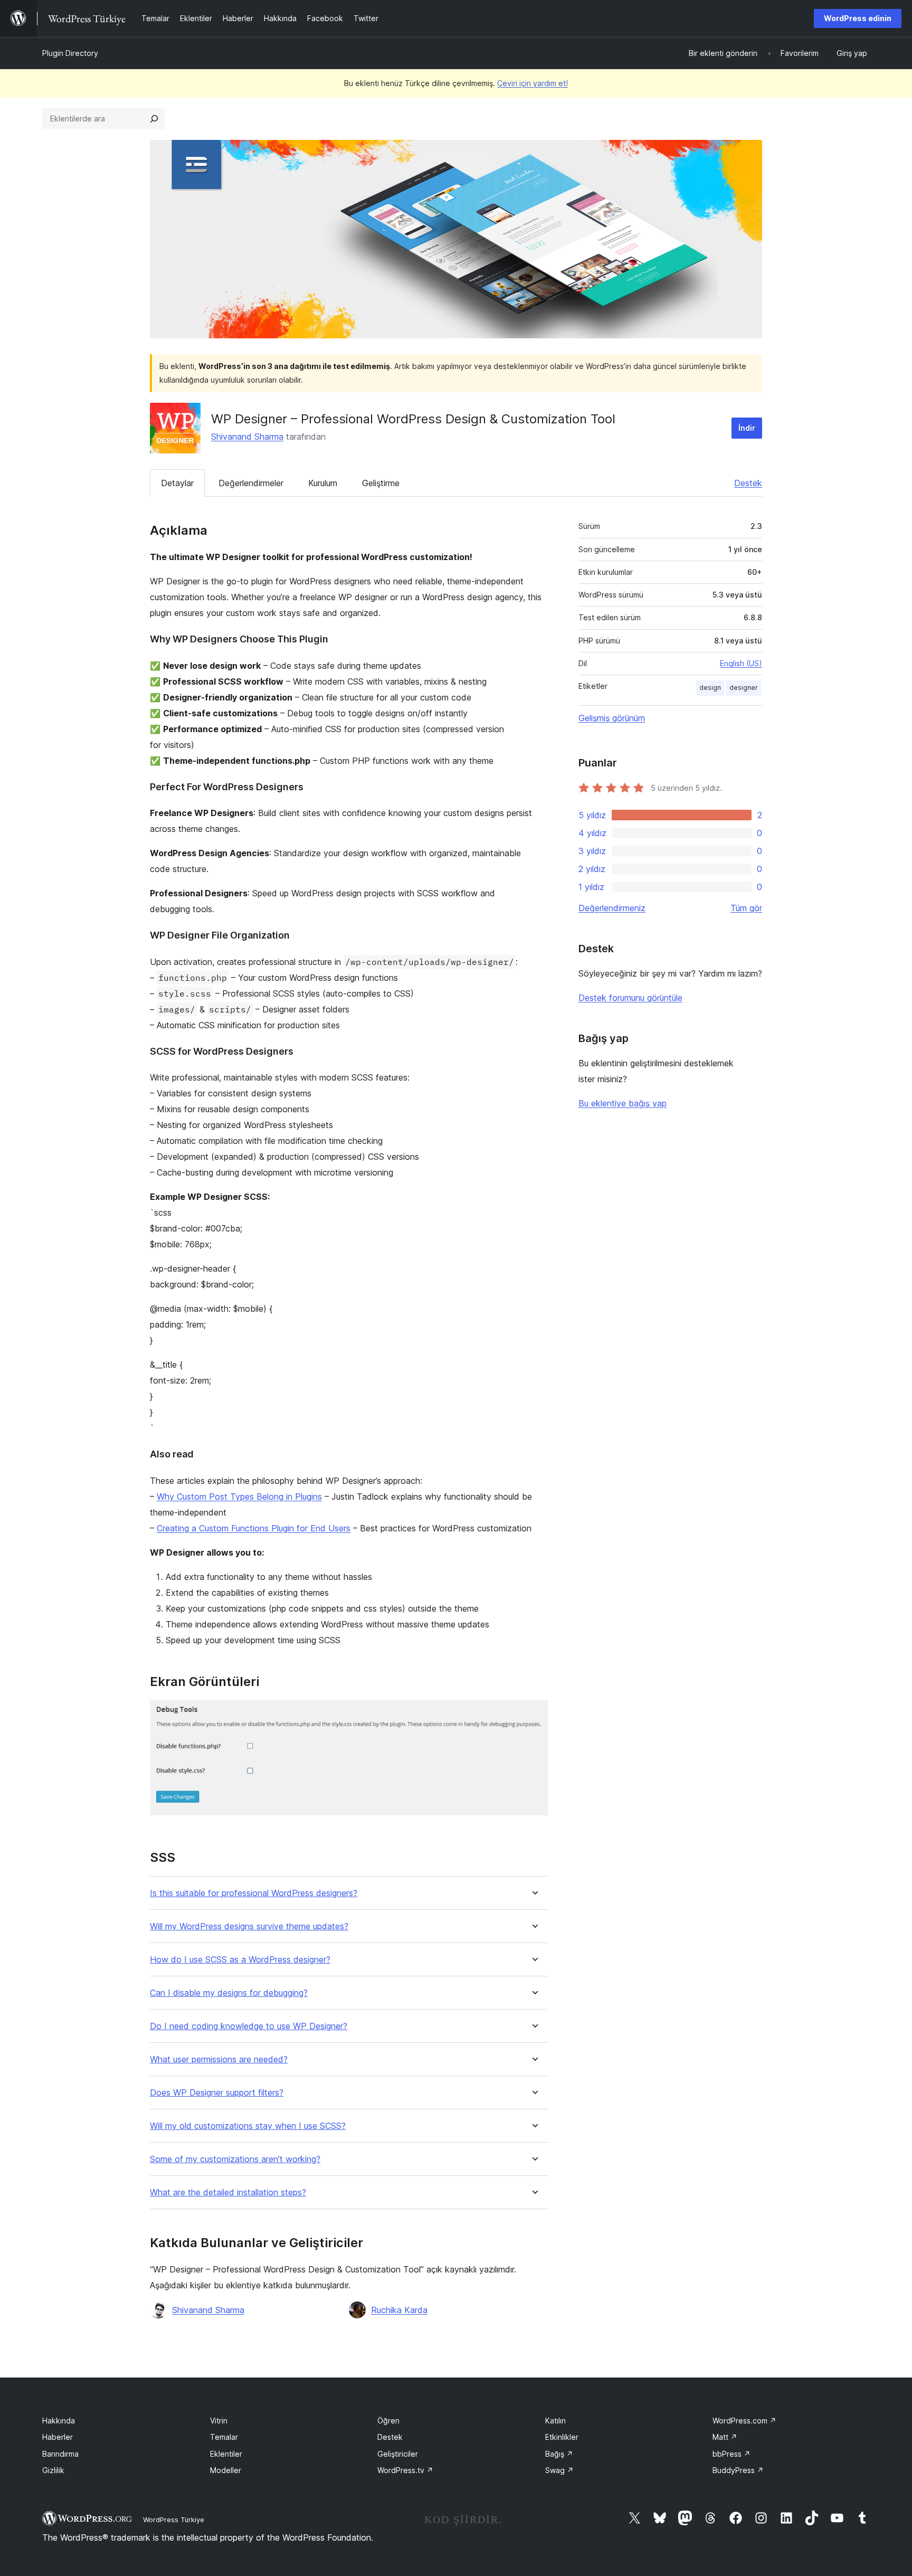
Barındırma (60, 2454)
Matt (725, 2437)
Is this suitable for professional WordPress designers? (254, 1893)
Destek (748, 483)
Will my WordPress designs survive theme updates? (249, 1926)
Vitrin (219, 2421)
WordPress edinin (858, 18)
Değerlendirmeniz (612, 908)
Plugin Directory (70, 53)
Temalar (224, 2437)
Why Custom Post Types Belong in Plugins (239, 1497)
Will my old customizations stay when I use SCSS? (248, 2126)
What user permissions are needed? (219, 2059)
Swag (559, 2470)
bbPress (731, 2454)
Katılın (555, 2421)
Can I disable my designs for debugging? (229, 1993)
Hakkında (59, 2421)
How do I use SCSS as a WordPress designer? (240, 1960)
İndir (747, 428)
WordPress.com (744, 2421)
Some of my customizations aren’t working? (235, 2159)
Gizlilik (53, 2470)
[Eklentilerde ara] (154, 119)
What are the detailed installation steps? (228, 2193)
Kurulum (323, 483)
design (710, 688)
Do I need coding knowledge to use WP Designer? (249, 2026)
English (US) (741, 663)
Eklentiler (226, 2454)
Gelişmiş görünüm (612, 718)
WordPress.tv (405, 2470)
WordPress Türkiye (174, 2520)
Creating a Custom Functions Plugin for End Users (254, 1528)
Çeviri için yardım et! (533, 83)
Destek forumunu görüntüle (630, 998)
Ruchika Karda (399, 2310)
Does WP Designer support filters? (217, 2093)
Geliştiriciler (398, 2454)
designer (744, 688)
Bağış (559, 2454)
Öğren (388, 2421)
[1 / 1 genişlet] (534, 1714)
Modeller (226, 2470)
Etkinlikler (562, 2437)
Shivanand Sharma (247, 437)
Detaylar (177, 483)
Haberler (58, 2437)
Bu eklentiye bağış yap (623, 1103)
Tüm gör (746, 908)
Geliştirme (381, 483)
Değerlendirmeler (251, 483)
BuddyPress (738, 2470)
